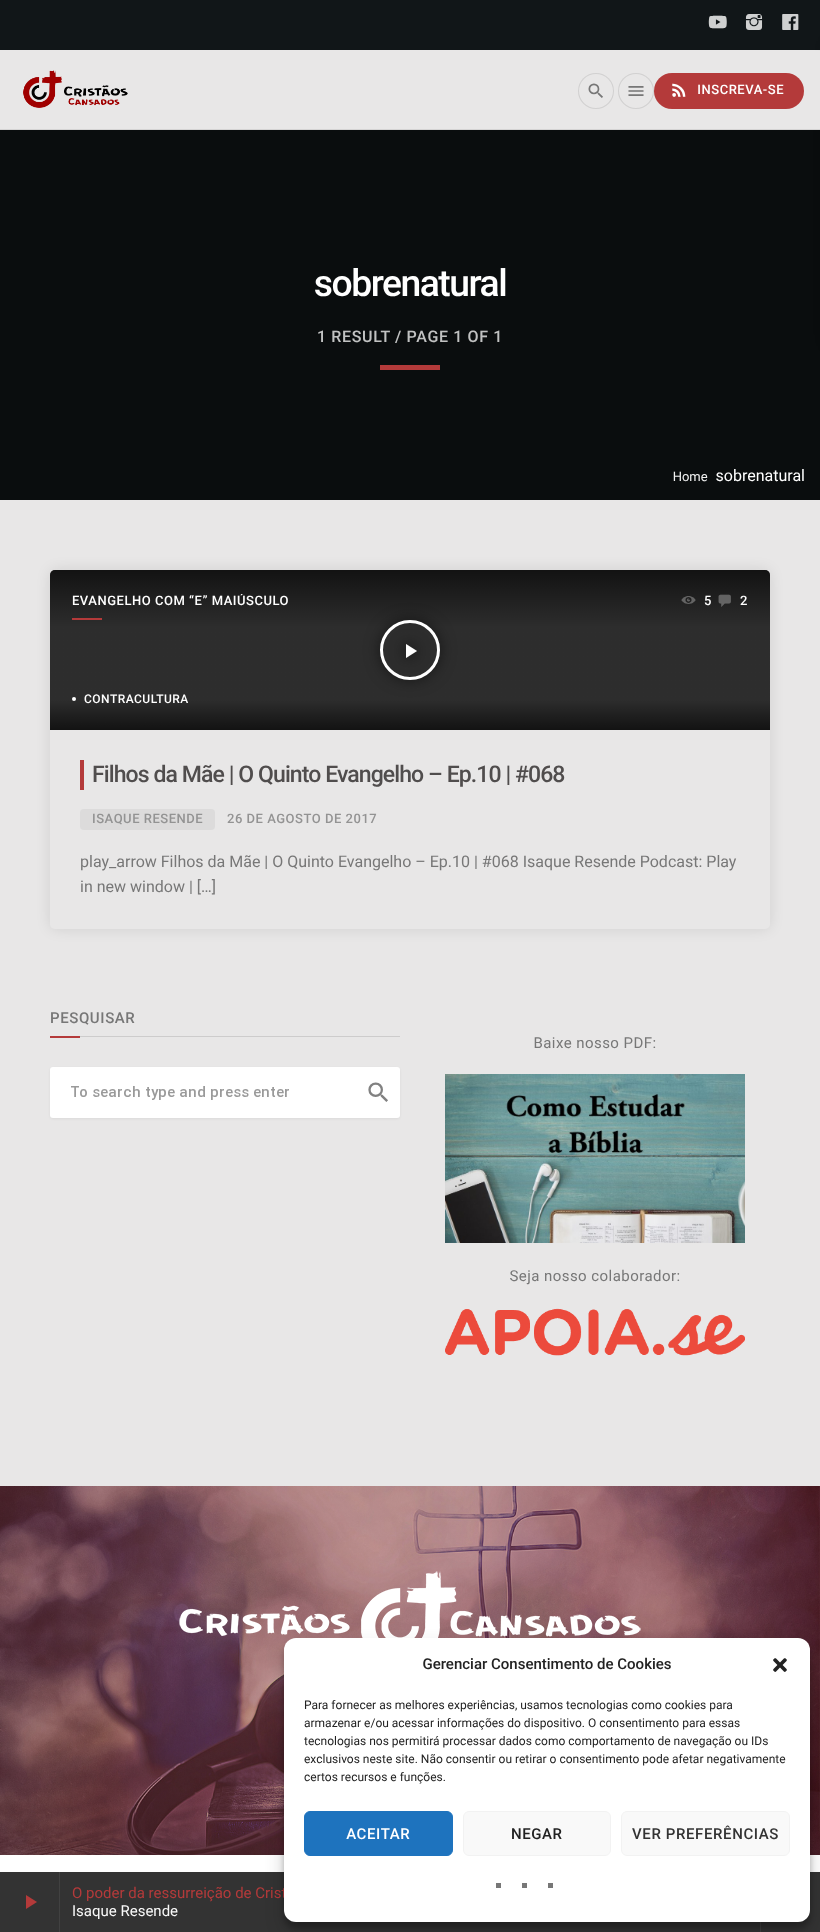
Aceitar (378, 1834)
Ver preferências (705, 1834)
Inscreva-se (726, 90)
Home (690, 477)
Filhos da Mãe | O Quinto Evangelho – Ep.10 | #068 (328, 774)
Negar (537, 1834)
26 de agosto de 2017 (302, 819)
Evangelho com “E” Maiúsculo (180, 601)
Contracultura (136, 699)
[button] (780, 1665)
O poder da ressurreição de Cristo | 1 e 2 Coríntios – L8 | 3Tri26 (280, 1893)
